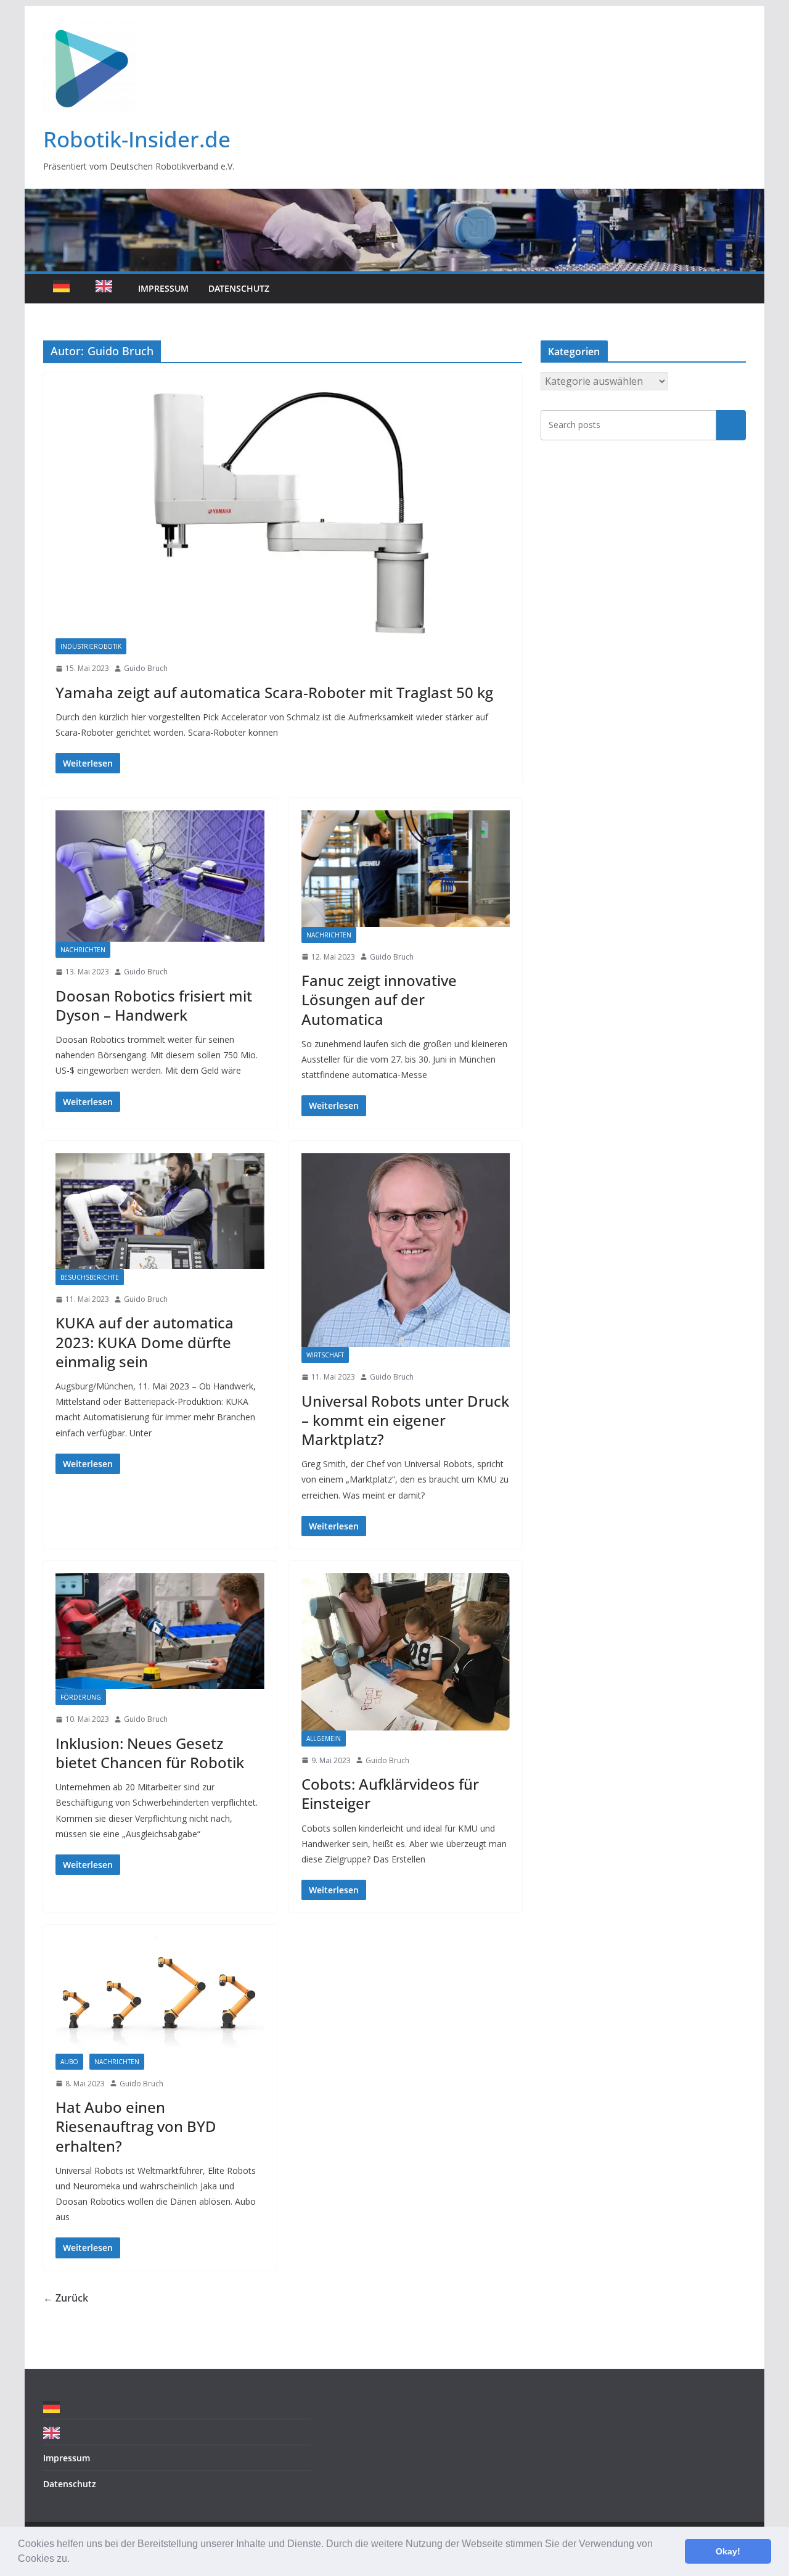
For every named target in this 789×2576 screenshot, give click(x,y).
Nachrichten (83, 950)
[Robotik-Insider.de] (394, 197)
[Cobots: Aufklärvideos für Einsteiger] (406, 1652)
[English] (107, 289)
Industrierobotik (91, 646)
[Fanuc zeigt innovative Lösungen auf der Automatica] (406, 868)
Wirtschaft (325, 1355)
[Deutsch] (64, 289)
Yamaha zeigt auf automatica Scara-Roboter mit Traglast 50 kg (274, 692)
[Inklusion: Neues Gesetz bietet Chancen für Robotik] (160, 1631)
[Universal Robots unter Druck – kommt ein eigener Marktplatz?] (406, 1250)
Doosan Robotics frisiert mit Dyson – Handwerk (154, 1005)
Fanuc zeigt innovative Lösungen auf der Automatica (379, 999)
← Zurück (66, 2298)
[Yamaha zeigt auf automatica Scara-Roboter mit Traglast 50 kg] (283, 512)
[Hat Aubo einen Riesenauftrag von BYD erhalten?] (160, 1995)
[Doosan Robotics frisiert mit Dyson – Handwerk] (160, 876)
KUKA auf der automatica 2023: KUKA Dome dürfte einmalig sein (145, 1342)
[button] (74, 2560)
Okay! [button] (728, 2551)
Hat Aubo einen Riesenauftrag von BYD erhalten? (136, 2126)
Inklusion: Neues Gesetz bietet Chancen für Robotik (150, 1753)
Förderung (81, 1697)
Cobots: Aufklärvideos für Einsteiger (390, 1793)
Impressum (163, 288)
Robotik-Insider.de (137, 139)
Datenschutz (239, 288)
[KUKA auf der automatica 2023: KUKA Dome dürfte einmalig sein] (160, 1211)
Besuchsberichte (90, 1277)
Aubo (69, 2062)
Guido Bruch (146, 668)
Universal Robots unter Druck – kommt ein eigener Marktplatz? (405, 1420)
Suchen (731, 425)
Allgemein (324, 1739)
